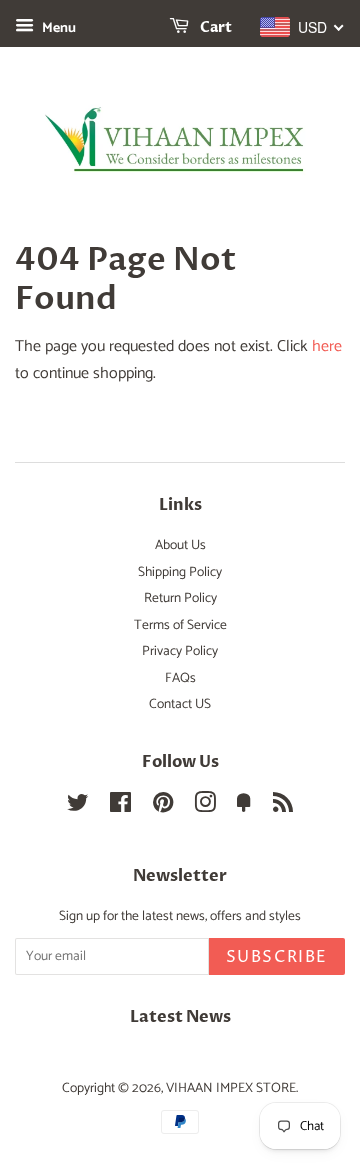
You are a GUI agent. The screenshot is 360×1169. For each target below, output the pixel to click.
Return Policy (180, 598)
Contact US (180, 704)
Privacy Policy (180, 651)
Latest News (180, 1017)
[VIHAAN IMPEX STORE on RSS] (283, 807)
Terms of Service (180, 625)
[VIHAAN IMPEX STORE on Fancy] (244, 807)
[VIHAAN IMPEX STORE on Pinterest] (163, 807)
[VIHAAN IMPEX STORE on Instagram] (205, 807)
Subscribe (277, 957)
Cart (214, 27)
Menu (57, 28)
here (327, 346)
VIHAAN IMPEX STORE (231, 1088)
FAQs (180, 678)
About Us (180, 545)
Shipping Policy (180, 572)
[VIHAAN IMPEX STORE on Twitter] (78, 807)
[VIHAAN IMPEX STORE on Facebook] (120, 807)
